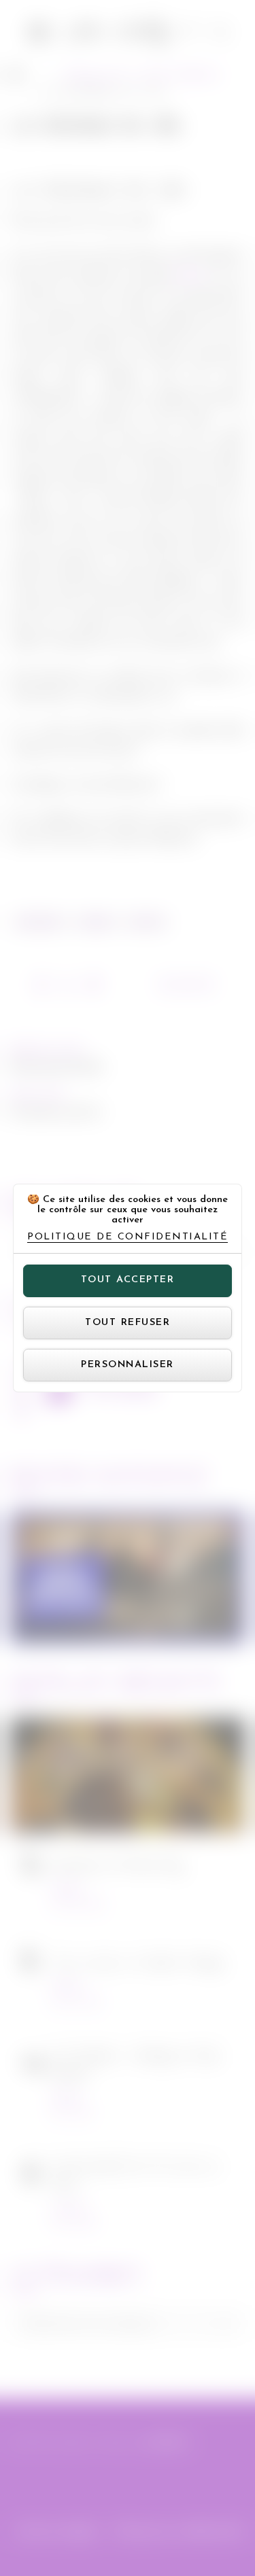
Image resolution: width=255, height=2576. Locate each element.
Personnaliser (128, 1365)
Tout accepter (128, 1280)
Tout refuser (128, 1323)
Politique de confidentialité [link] (128, 1237)
